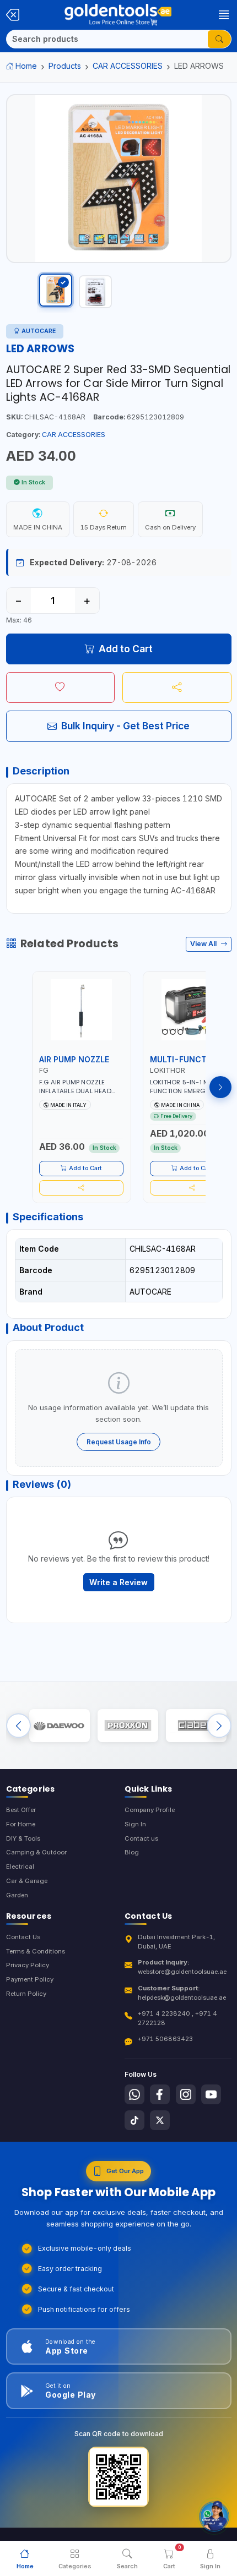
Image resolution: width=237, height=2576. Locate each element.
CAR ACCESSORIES (128, 66)
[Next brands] (219, 1726)
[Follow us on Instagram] (186, 2094)
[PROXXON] (128, 1726)
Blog (132, 1852)
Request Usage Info (119, 1442)
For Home (21, 1824)
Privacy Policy (28, 1965)
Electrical (20, 1866)
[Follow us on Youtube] (211, 2094)
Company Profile (150, 1810)
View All (204, 944)
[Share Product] (177, 687)
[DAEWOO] (60, 1726)
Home (26, 66)
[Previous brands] (18, 1726)
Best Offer (21, 1810)
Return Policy (26, 1994)
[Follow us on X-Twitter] (160, 2120)
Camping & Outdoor (36, 1852)
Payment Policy (30, 1979)
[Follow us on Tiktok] (134, 2120)
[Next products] (220, 1087)
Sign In (135, 1824)
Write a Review (118, 1582)
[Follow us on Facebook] (160, 2094)
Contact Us (23, 1937)
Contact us (141, 1838)
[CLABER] (196, 1726)
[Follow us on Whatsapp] (134, 2094)
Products (65, 66)
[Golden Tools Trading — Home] (118, 15)
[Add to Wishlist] (61, 687)
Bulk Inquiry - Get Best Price (125, 726)
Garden (17, 1895)
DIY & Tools (23, 1838)
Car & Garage (27, 1881)
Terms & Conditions (36, 1951)
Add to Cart (126, 649)
